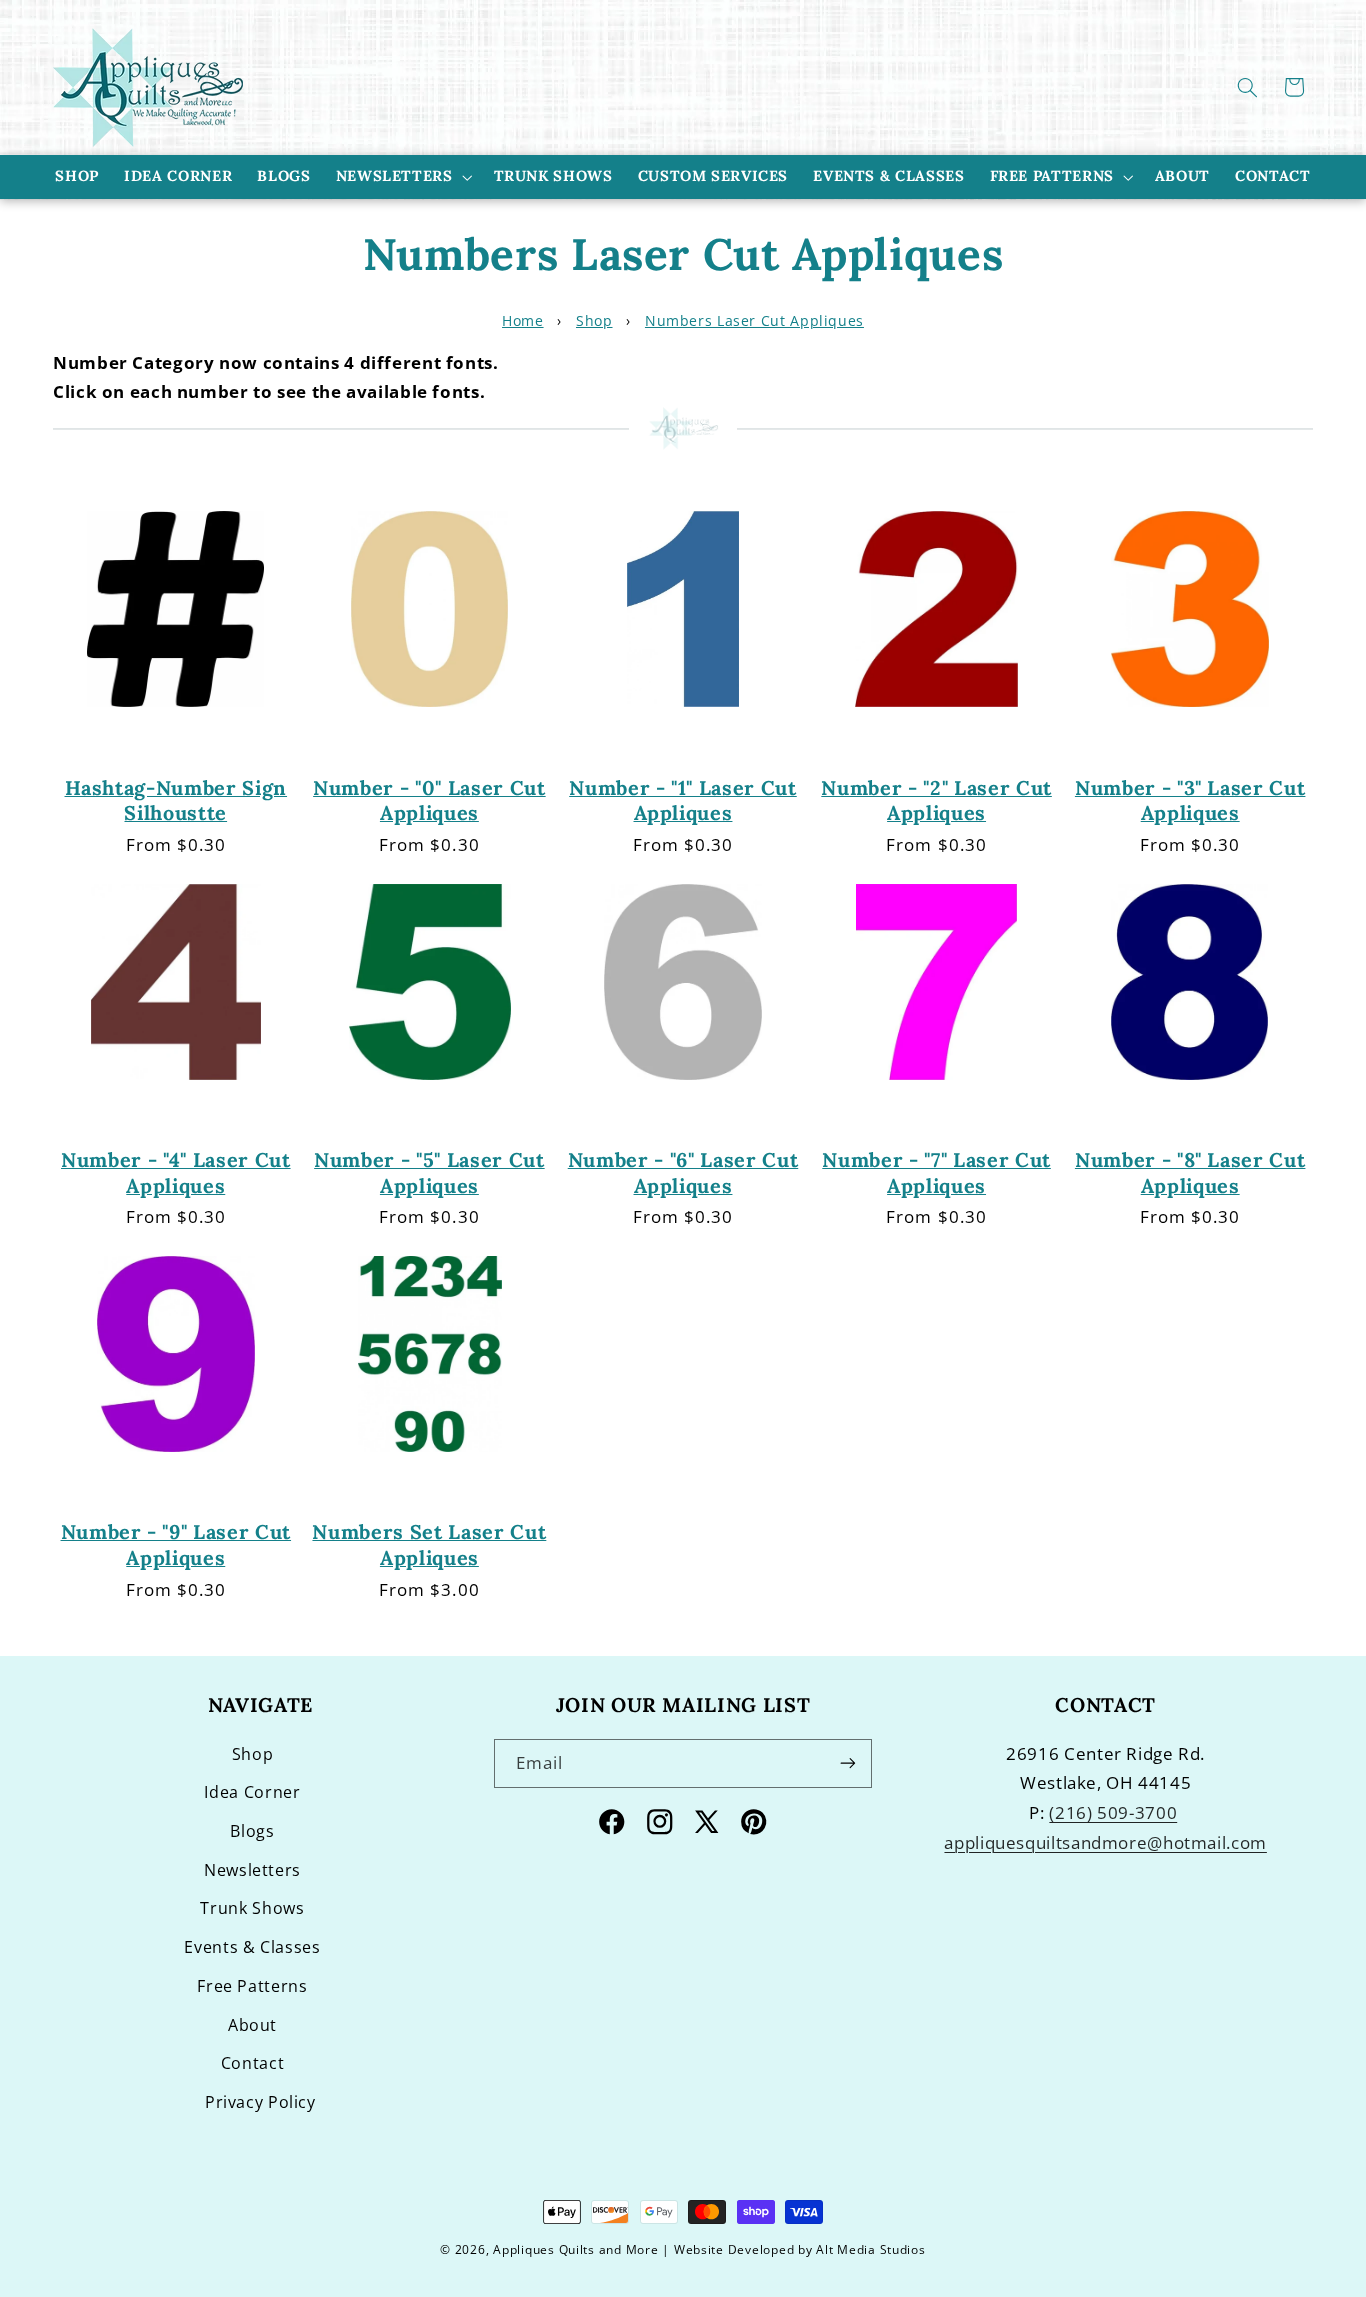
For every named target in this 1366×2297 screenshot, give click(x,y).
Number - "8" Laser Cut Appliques (1190, 1172)
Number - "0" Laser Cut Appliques (429, 800)
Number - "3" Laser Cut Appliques (1190, 800)
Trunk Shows (252, 1908)
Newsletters (394, 175)
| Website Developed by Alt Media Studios (793, 2249)
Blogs (252, 1831)
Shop (594, 320)
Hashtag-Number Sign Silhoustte (176, 800)
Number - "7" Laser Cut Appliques (936, 1172)
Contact (252, 2063)
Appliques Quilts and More (575, 2249)
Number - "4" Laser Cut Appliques (176, 1172)
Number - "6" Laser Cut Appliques (683, 1172)
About (252, 2025)
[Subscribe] (848, 1763)
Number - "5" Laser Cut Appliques (429, 1172)
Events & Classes (252, 1947)
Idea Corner (252, 1792)
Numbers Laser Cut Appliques (754, 320)
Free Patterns (1052, 175)
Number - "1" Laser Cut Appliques (683, 800)
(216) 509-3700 (1113, 1812)
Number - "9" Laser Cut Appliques (176, 1544)
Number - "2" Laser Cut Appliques (936, 800)
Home (523, 320)
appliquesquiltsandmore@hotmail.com (1105, 1842)
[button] (1248, 87)
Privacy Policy (260, 2102)
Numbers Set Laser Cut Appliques (429, 1544)
